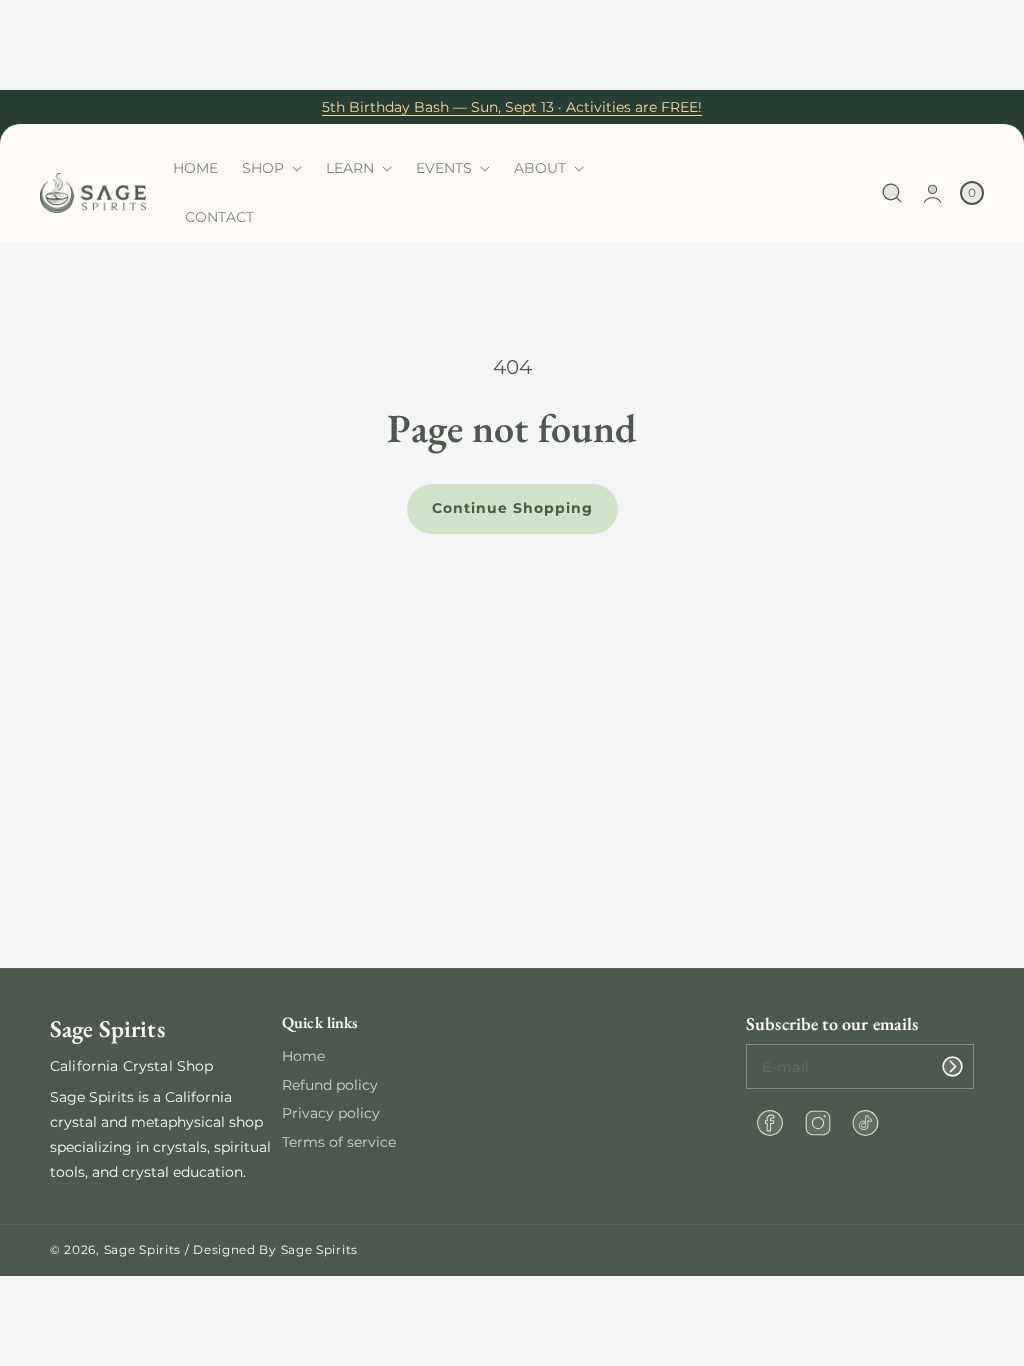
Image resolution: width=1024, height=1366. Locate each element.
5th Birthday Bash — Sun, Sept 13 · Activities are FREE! (512, 107)
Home (303, 1056)
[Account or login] (932, 193)
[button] (892, 193)
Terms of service (339, 1142)
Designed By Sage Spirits (275, 1249)
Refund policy (330, 1085)
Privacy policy (331, 1113)
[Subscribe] (952, 1066)
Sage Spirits (142, 1249)
